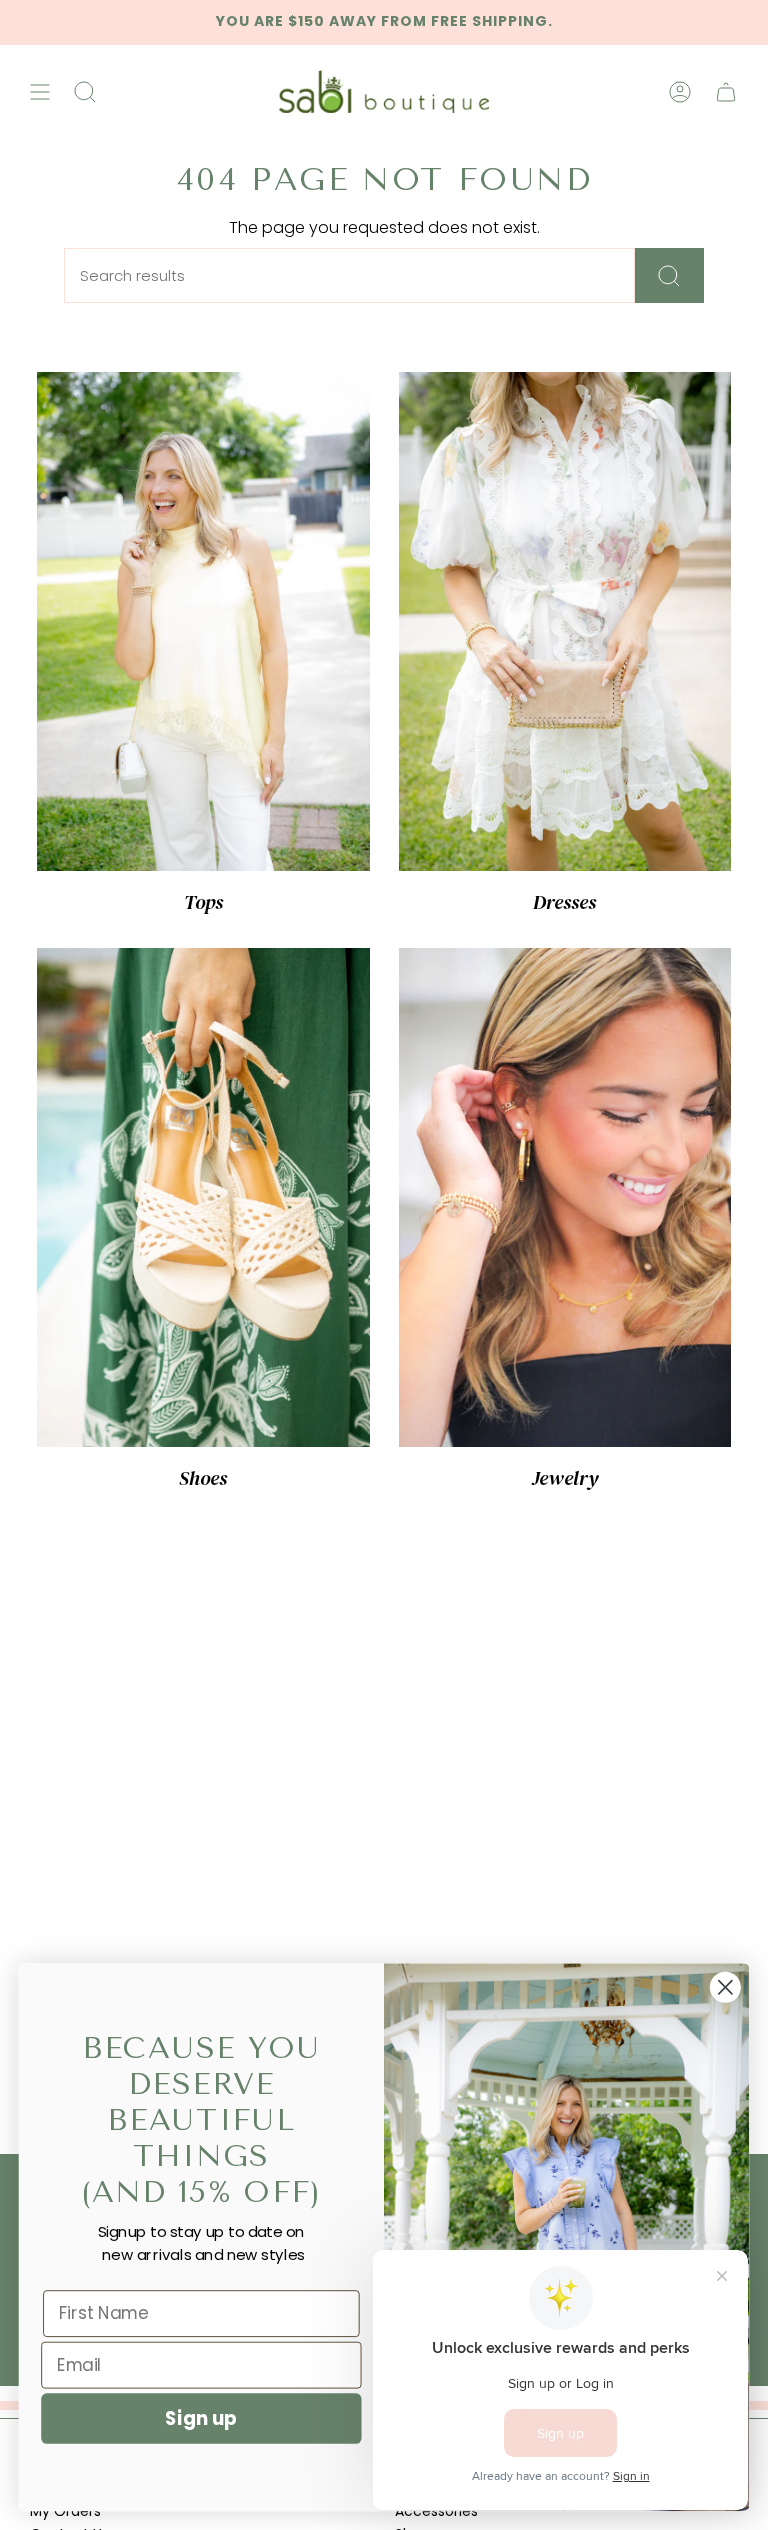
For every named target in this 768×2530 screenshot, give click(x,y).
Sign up (201, 2418)
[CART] (726, 92)
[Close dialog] (725, 1987)
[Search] (669, 275)
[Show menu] (40, 92)
